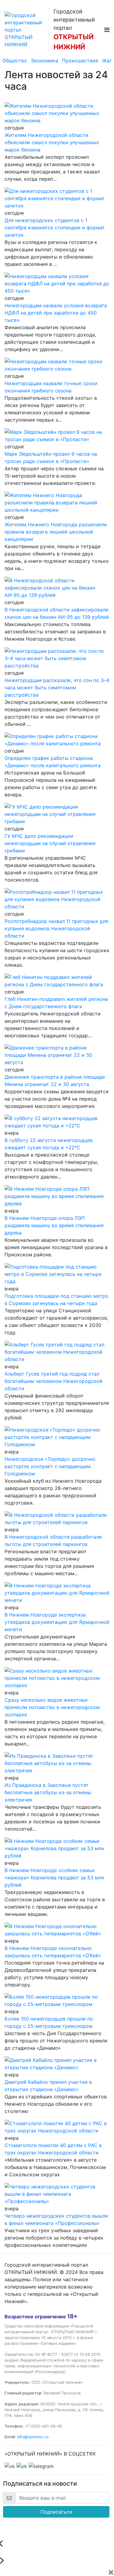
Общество (15, 61)
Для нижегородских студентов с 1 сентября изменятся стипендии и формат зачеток (55, 228)
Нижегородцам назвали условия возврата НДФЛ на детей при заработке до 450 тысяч (56, 313)
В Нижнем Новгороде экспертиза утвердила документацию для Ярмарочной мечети (57, 1622)
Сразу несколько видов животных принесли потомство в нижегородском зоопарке (52, 1707)
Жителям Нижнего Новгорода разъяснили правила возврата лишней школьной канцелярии (56, 532)
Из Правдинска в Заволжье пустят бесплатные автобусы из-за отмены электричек (48, 1792)
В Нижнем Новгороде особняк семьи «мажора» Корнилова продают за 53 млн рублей (54, 1878)
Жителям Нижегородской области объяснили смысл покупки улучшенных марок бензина (52, 142)
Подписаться (56, 2512)
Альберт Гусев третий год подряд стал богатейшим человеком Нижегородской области (54, 1381)
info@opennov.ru (33, 2437)
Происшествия (80, 61)
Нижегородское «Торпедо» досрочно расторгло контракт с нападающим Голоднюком (50, 1466)
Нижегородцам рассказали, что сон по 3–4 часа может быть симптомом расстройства (57, 688)
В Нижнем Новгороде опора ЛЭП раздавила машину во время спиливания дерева (54, 1225)
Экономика (45, 61)
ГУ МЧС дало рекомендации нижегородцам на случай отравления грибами (50, 843)
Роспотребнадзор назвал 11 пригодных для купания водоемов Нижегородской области (56, 928)
